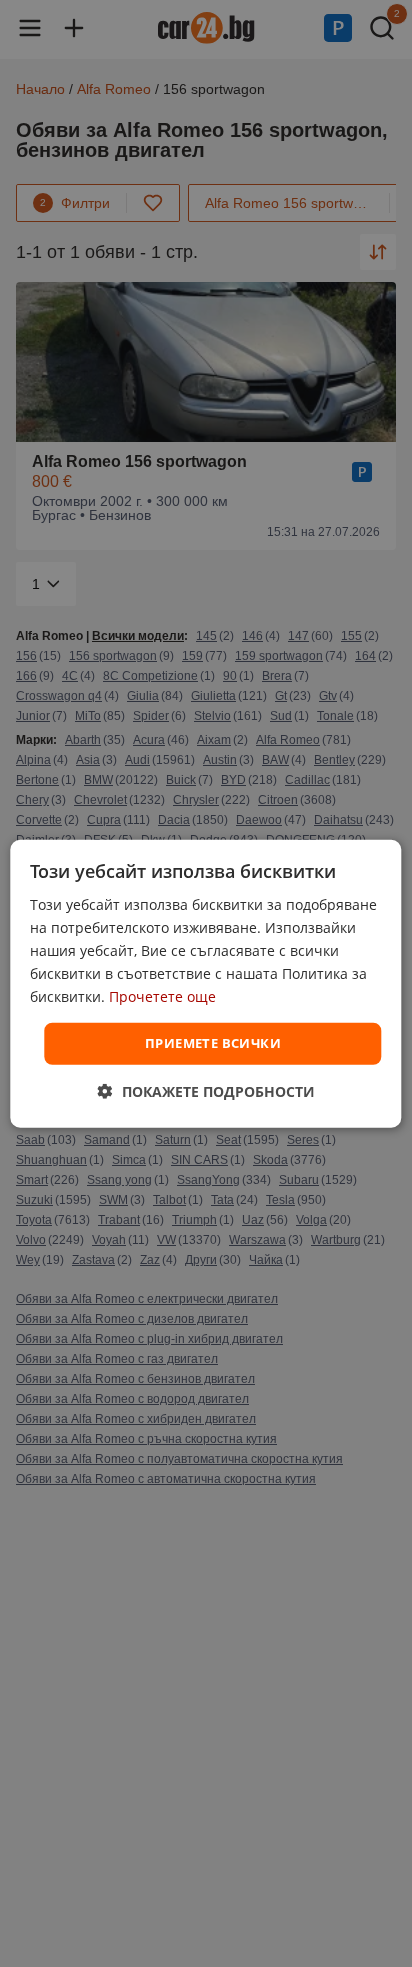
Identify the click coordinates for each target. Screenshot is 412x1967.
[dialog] (205, 983)
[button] (206, 1091)
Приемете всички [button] (213, 1043)
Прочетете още (162, 996)
